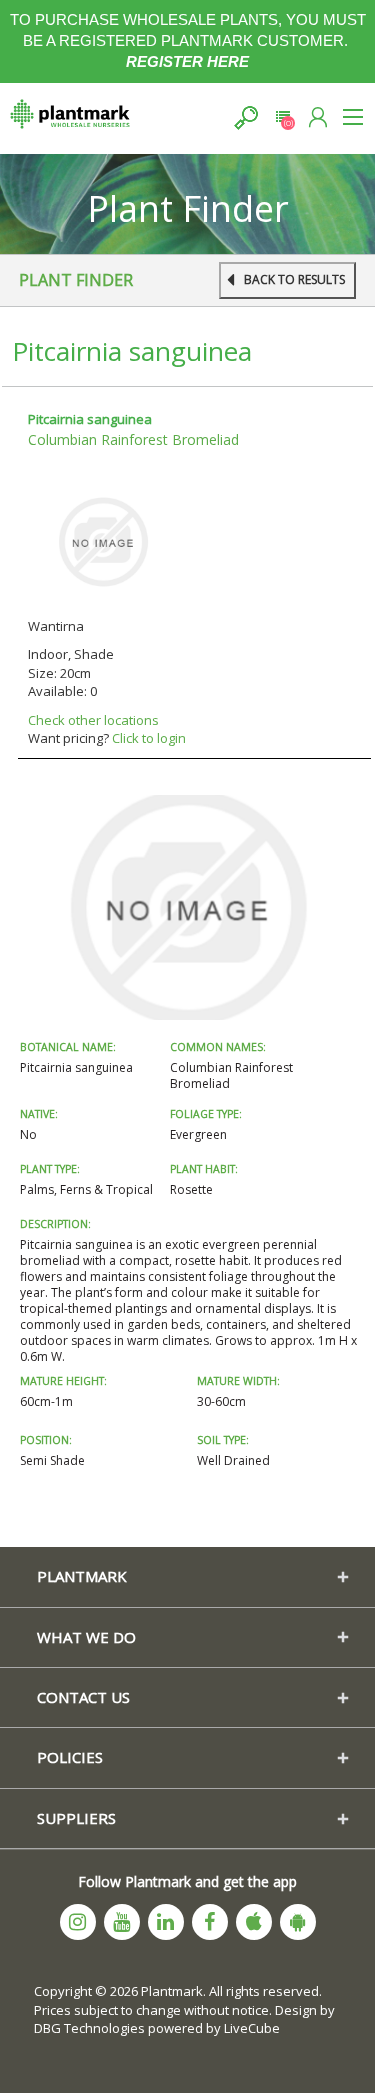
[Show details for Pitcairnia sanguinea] (103, 540)
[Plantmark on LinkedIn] (166, 1922)
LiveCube (252, 2028)
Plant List (282, 117)
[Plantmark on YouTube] (122, 1922)
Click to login (149, 738)
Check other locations (93, 720)
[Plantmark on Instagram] (78, 1922)
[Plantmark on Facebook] (210, 1922)
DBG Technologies (89, 2028)
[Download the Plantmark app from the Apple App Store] (254, 1922)
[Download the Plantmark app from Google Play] (298, 1922)
